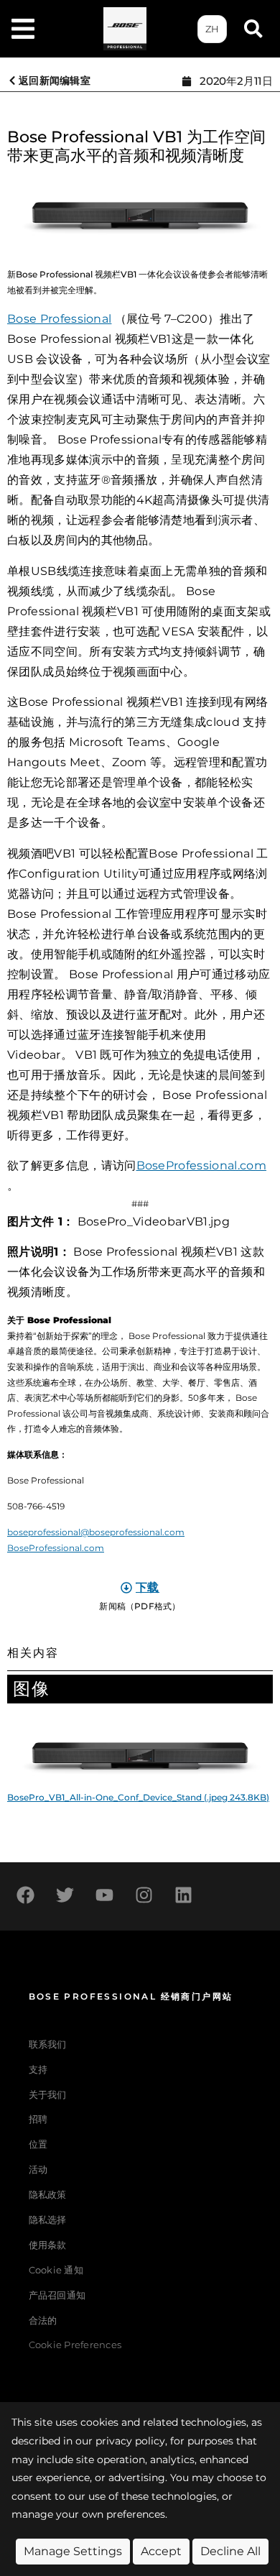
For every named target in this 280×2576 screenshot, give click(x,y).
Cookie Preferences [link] (75, 2346)
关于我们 (48, 2095)
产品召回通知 (57, 2295)
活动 (38, 2170)
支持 (38, 2070)
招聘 (38, 2119)
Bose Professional (59, 319)
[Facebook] (25, 1895)
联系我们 (48, 2044)
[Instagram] (144, 1895)
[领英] (183, 1895)
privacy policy (130, 2441)
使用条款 (48, 2245)
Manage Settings (73, 2551)
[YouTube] (104, 1895)
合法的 (43, 2320)
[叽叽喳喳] (65, 1895)
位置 (38, 2144)
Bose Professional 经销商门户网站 (131, 1996)
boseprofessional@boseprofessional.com (96, 1532)
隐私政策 (48, 2195)
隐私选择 (48, 2220)
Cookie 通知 (56, 2270)
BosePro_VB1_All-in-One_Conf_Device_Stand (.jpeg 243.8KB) (138, 1797)
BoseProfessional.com (201, 1165)
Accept (161, 2551)
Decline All (230, 2551)
